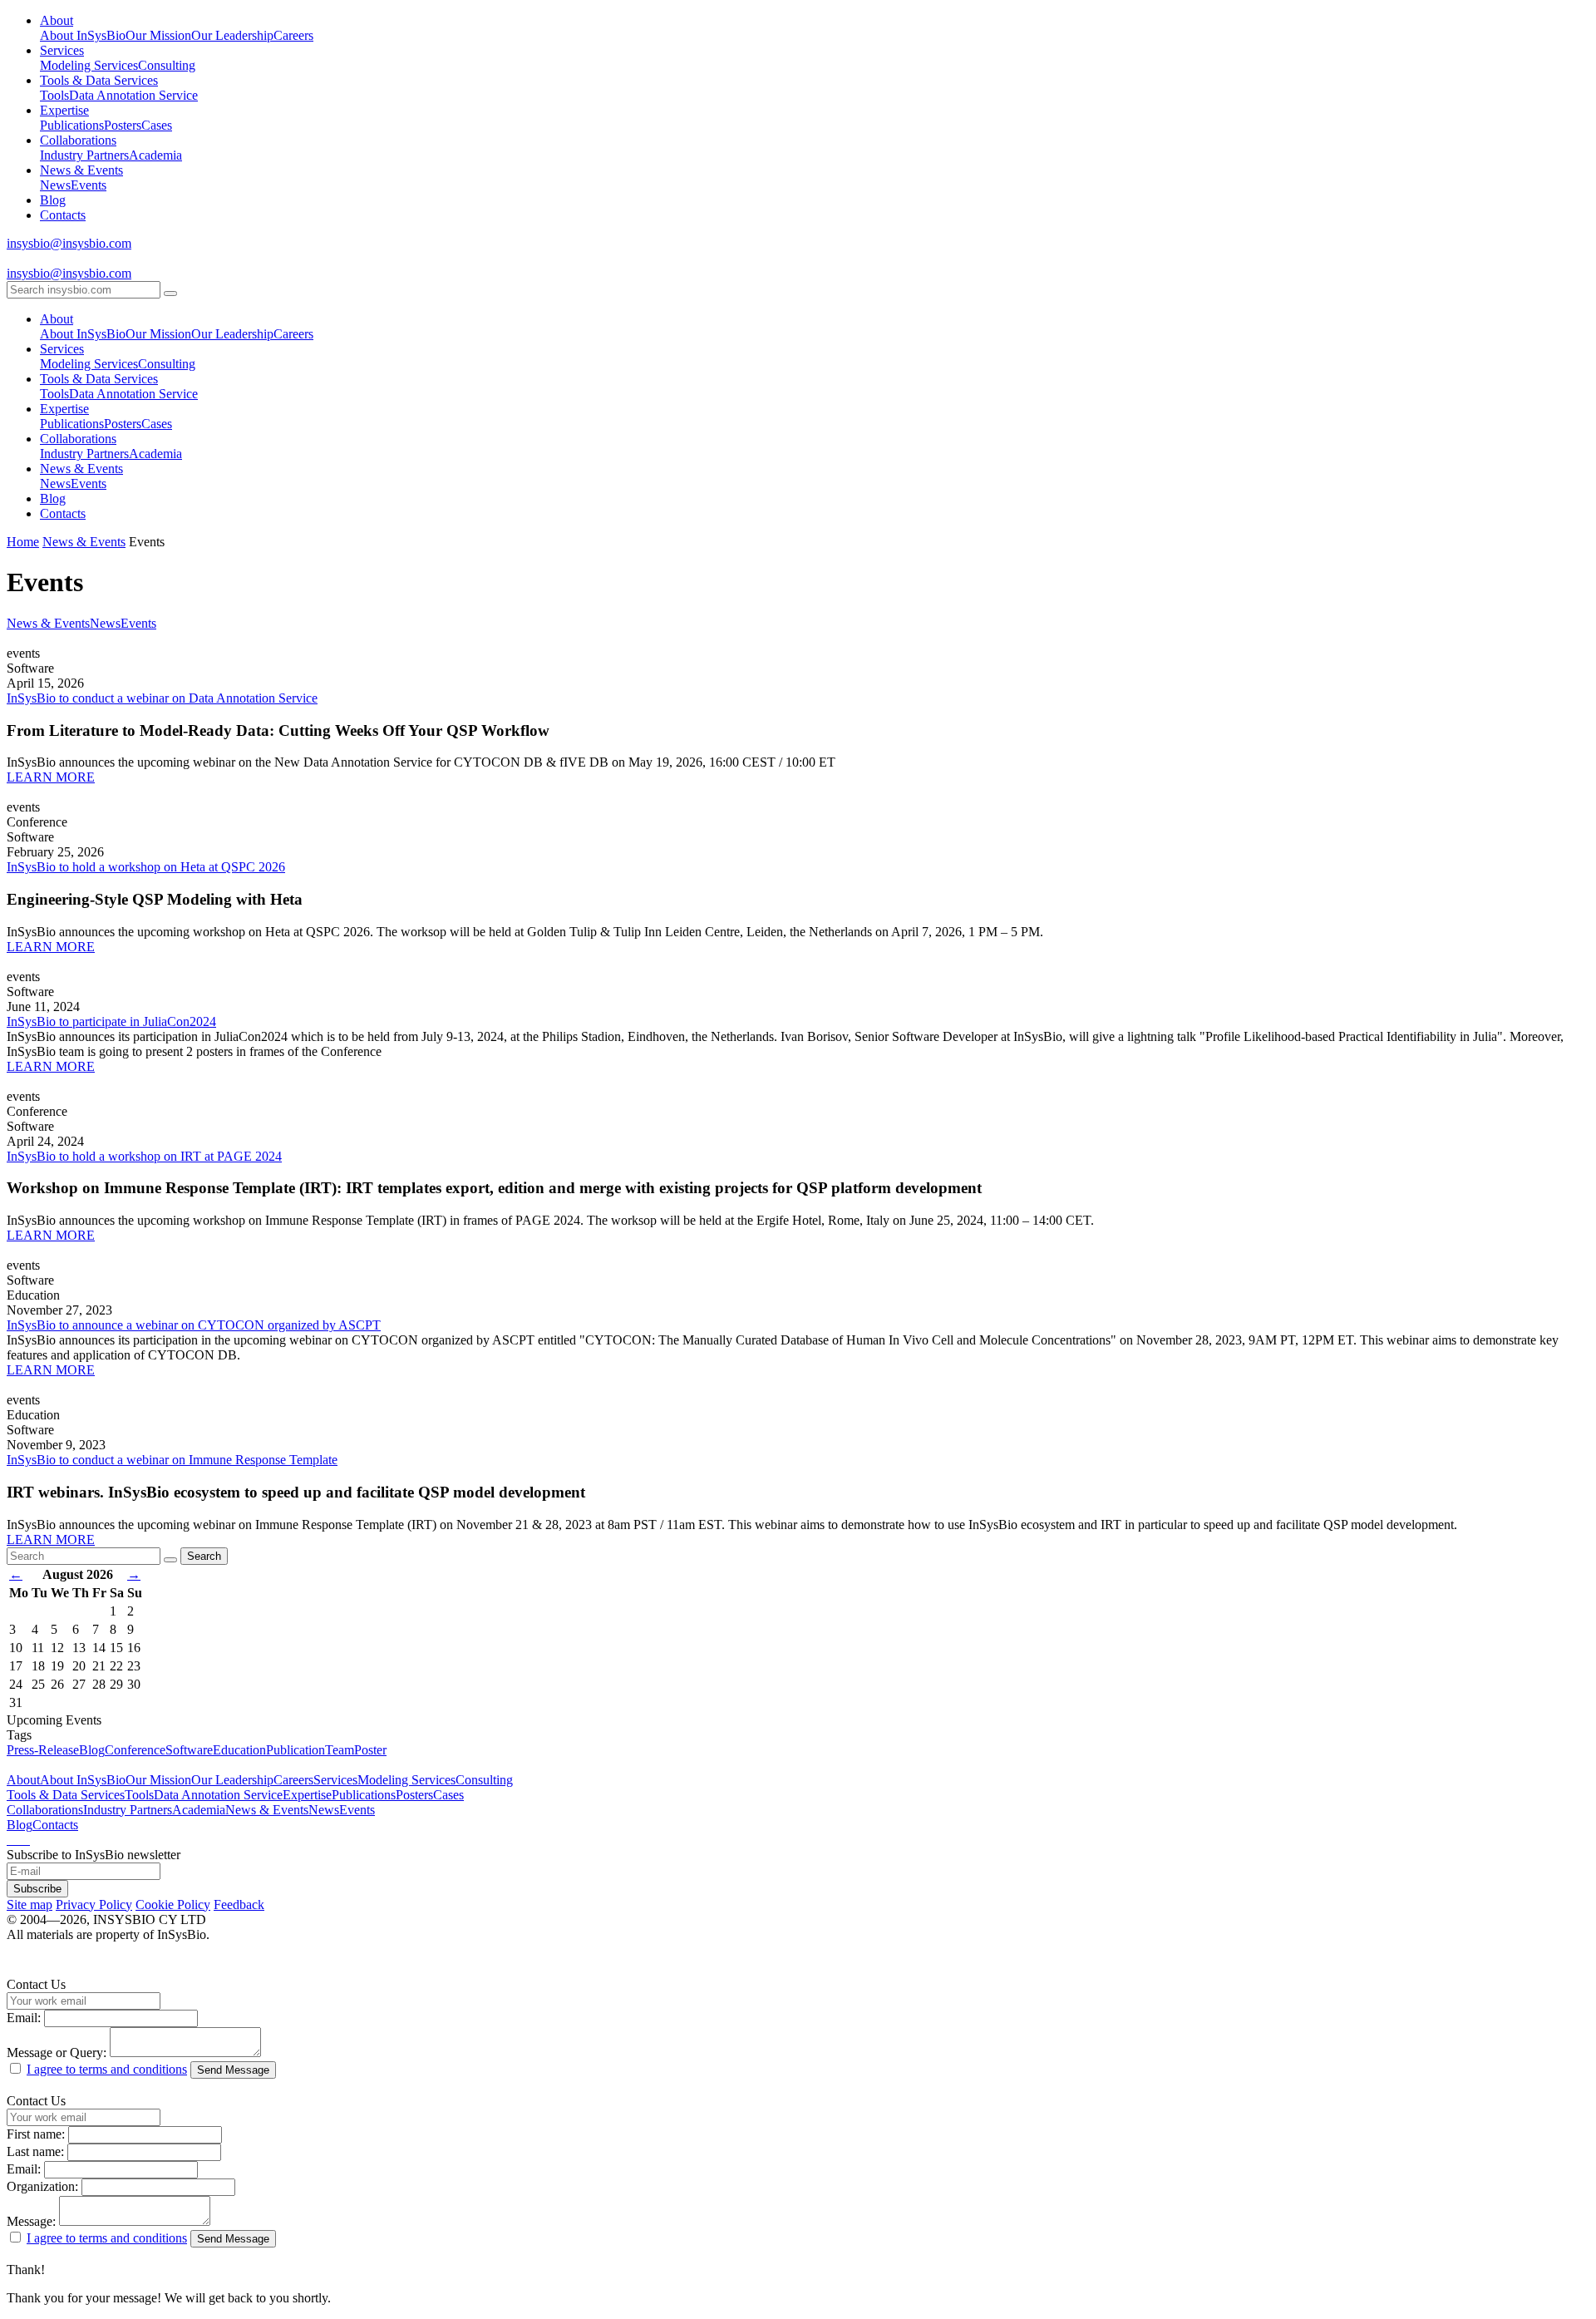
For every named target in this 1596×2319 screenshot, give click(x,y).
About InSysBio (83, 35)
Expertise (64, 110)
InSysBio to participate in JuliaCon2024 (111, 1021)
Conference (135, 1750)
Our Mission (158, 35)
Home (23, 542)
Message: (31, 2221)
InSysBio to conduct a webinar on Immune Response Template (172, 1460)
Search (204, 1556)
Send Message (233, 2070)
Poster (370, 1750)
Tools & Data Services (99, 80)
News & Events (81, 170)
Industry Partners (84, 155)
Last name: (35, 2151)
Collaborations (78, 140)
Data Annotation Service (133, 95)
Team (340, 1750)
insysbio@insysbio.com (69, 243)
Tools (54, 95)
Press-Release (43, 1750)
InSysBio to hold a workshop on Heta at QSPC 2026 (146, 867)
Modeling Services (89, 65)
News (55, 185)
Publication (296, 1750)
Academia (155, 155)
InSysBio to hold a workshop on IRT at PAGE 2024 (144, 1156)
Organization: (42, 2186)
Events (89, 185)
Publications (72, 125)
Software (189, 1750)
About (57, 20)
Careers (293, 35)
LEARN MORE (51, 777)
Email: (24, 2018)
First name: (36, 2134)
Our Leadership (232, 35)
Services (62, 50)
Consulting (167, 65)
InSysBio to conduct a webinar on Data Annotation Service (162, 698)
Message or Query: (57, 2053)
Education (239, 1750)
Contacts (63, 215)
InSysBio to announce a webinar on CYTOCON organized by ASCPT (194, 1325)
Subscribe (37, 1889)
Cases (157, 125)
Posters (123, 125)
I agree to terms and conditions (107, 2069)
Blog (53, 200)
